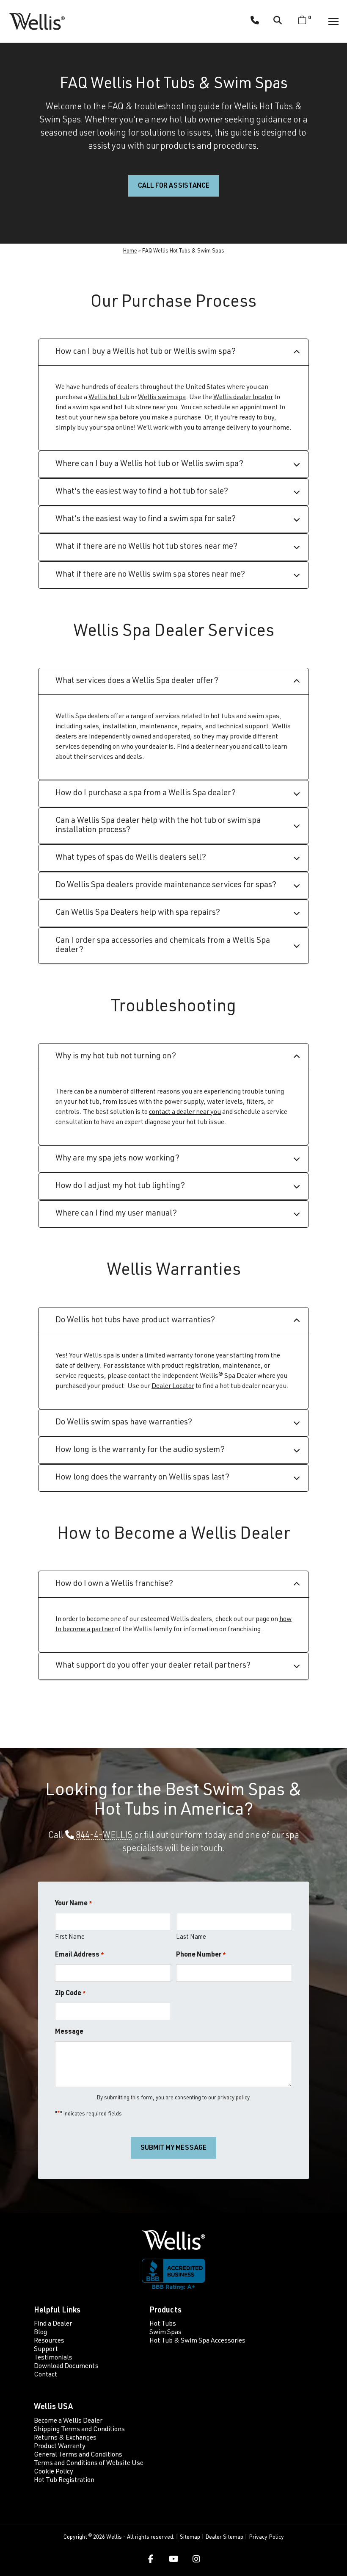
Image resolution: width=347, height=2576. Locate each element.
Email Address (80, 1955)
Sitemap (190, 2537)
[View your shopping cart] (302, 21)
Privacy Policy (266, 2537)
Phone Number (201, 1955)
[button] (333, 21)
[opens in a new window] (151, 2559)
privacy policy (233, 2098)
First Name (70, 1937)
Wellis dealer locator (243, 398)
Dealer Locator (173, 1387)
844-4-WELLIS (103, 1836)
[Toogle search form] (278, 21)
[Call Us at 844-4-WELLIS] (255, 22)
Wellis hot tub (109, 398)
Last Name (191, 1937)
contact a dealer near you (185, 1113)
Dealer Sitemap (224, 2537)
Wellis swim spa (162, 398)
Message (69, 2032)
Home (130, 251)
